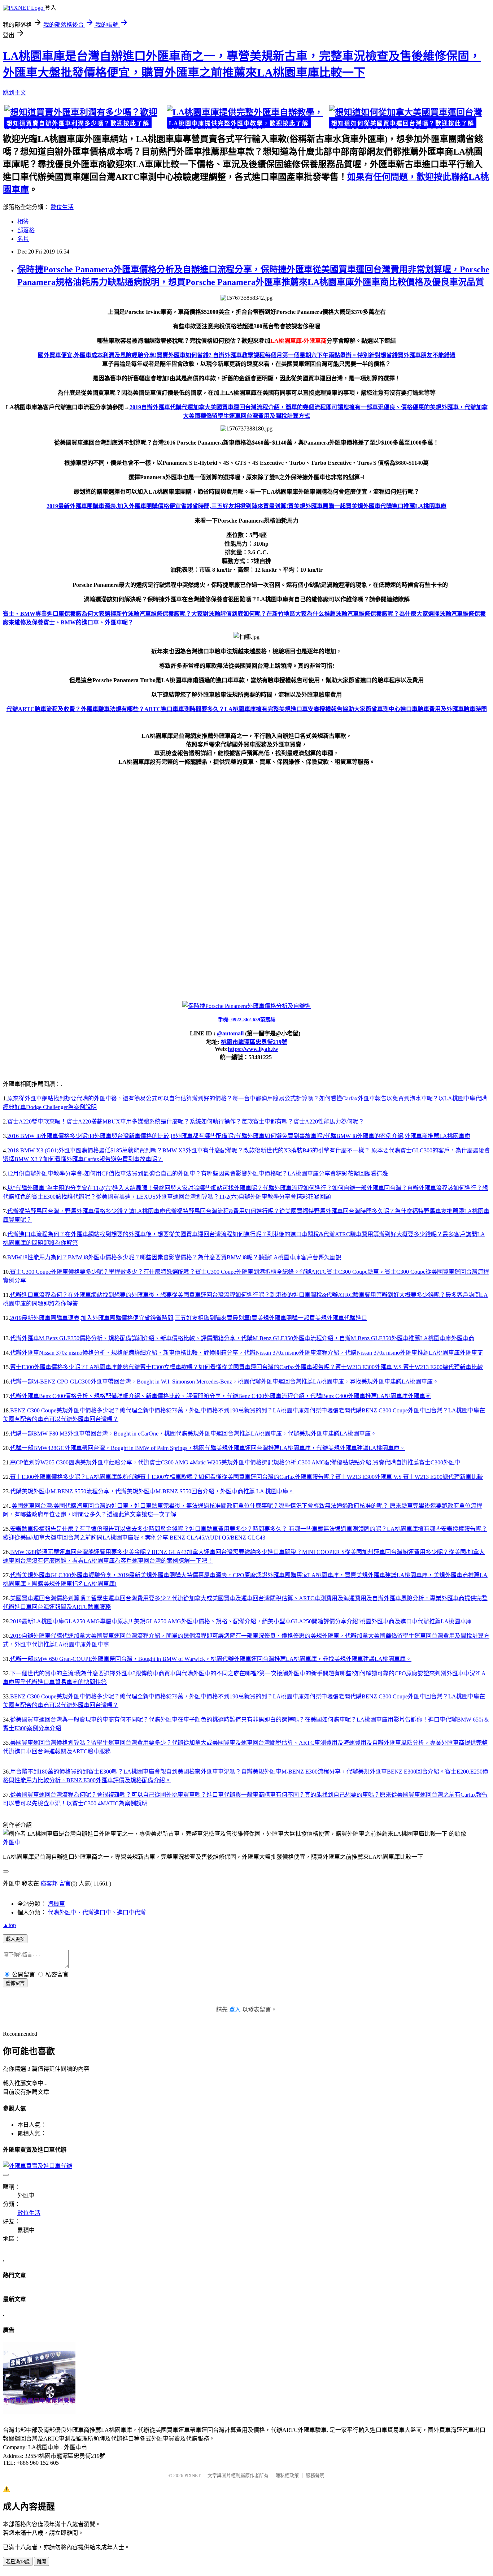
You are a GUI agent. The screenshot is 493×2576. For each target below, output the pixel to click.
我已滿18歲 (18, 2562)
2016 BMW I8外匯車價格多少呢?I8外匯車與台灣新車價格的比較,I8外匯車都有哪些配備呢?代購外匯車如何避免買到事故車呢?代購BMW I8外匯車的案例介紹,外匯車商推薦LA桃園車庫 (239, 1136)
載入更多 (15, 1939)
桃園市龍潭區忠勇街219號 (254, 1042)
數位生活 (62, 207)
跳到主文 (14, 93)
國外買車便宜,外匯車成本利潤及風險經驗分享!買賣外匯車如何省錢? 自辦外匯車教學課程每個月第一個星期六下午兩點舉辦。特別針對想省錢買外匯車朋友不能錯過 (247, 355)
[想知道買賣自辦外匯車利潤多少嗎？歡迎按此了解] (84, 118)
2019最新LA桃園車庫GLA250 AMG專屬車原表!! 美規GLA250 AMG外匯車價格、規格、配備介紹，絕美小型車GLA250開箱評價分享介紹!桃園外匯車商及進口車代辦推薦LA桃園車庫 (241, 1621)
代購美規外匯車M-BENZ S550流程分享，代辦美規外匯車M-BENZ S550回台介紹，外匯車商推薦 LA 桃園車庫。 (152, 1491)
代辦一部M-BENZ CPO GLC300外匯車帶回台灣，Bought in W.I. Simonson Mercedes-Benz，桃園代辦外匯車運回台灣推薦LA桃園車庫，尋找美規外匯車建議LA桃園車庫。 (224, 1382)
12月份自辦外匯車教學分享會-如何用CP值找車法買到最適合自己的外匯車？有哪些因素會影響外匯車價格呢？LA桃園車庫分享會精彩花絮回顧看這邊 (198, 1174)
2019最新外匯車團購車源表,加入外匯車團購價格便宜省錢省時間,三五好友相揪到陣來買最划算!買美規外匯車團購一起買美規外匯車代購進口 (189, 1318)
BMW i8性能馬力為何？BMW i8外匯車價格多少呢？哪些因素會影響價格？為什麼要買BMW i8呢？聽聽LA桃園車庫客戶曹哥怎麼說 (174, 1257)
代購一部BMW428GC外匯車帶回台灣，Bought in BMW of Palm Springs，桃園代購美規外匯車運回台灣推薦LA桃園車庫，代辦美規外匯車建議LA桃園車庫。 (208, 1448)
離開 (42, 2562)
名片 (23, 239)
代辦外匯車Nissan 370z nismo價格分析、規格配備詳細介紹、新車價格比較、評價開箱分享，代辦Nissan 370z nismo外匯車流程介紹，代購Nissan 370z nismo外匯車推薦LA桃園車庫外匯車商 (247, 1353)
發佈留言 (15, 1983)
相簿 (23, 222)
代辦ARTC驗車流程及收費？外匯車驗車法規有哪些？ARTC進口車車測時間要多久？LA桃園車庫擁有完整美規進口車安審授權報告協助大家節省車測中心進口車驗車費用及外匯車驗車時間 (247, 709)
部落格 (26, 230)
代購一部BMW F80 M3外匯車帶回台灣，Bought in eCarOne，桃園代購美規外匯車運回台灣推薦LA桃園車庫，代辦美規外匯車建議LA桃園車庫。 (193, 1434)
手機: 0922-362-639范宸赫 (247, 1020)
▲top (9, 1925)
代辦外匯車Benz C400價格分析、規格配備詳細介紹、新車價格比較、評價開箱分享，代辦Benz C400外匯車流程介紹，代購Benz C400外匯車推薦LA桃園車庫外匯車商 (221, 1396)
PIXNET (193, 2475)
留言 (65, 1884)
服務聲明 (315, 2475)
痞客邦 (49, 1884)
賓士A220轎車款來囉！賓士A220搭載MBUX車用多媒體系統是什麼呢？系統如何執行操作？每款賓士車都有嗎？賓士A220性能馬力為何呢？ (186, 1122)
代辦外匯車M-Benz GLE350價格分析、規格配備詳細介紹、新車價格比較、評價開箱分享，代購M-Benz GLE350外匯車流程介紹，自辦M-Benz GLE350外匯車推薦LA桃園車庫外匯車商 (242, 1338)
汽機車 (56, 1904)
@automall (231, 1033)
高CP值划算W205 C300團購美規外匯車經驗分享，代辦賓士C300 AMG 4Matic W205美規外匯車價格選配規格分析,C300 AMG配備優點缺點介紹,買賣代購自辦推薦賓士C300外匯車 (235, 1462)
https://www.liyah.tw (253, 1049)
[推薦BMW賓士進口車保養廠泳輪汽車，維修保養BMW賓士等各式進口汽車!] (39, 2412)
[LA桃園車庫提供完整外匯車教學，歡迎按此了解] (247, 118)
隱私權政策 (287, 2475)
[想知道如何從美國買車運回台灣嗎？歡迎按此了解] (409, 118)
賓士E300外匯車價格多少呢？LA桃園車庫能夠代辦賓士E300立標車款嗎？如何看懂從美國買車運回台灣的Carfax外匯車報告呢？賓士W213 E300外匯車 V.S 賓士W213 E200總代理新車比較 (247, 1367)
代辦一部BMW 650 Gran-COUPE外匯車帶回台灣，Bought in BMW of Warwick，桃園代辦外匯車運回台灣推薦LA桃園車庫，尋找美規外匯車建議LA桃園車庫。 (211, 1659)
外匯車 (12, 1842)
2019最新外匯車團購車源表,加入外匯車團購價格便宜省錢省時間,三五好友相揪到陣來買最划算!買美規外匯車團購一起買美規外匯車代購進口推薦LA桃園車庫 (247, 506)
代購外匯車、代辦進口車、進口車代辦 (97, 1912)
